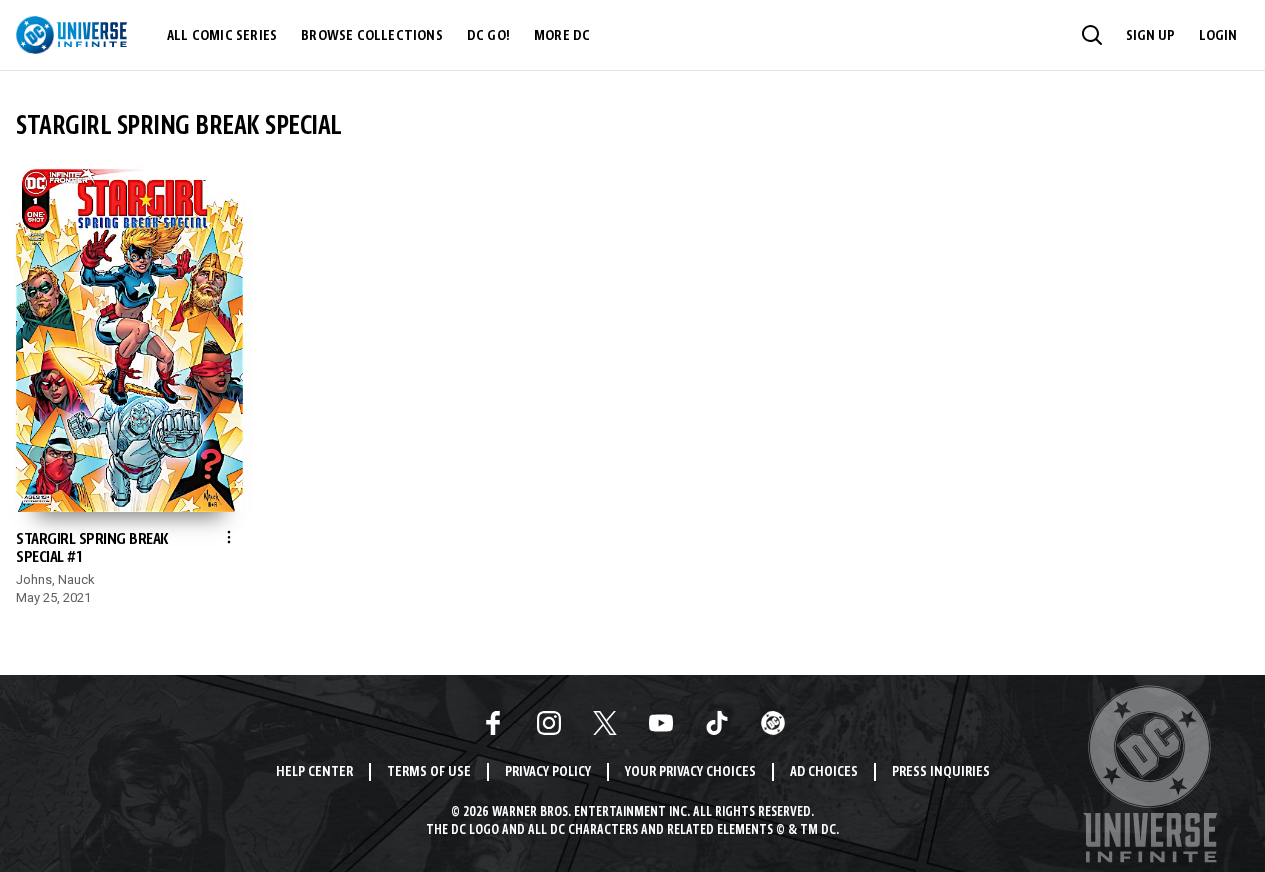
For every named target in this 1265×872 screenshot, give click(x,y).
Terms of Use (429, 772)
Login (1218, 36)
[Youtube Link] (661, 723)
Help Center (314, 772)
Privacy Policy (548, 772)
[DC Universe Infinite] (71, 35)
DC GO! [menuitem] (488, 36)
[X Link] (605, 723)
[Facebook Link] (493, 723)
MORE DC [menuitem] (562, 36)
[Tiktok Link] (717, 723)
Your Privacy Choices (690, 772)
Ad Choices (824, 772)
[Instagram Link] (549, 723)
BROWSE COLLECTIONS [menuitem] (372, 36)
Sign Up (1150, 36)
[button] (1092, 35)
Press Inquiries (941, 772)
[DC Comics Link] (773, 723)
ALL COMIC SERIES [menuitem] (222, 36)
